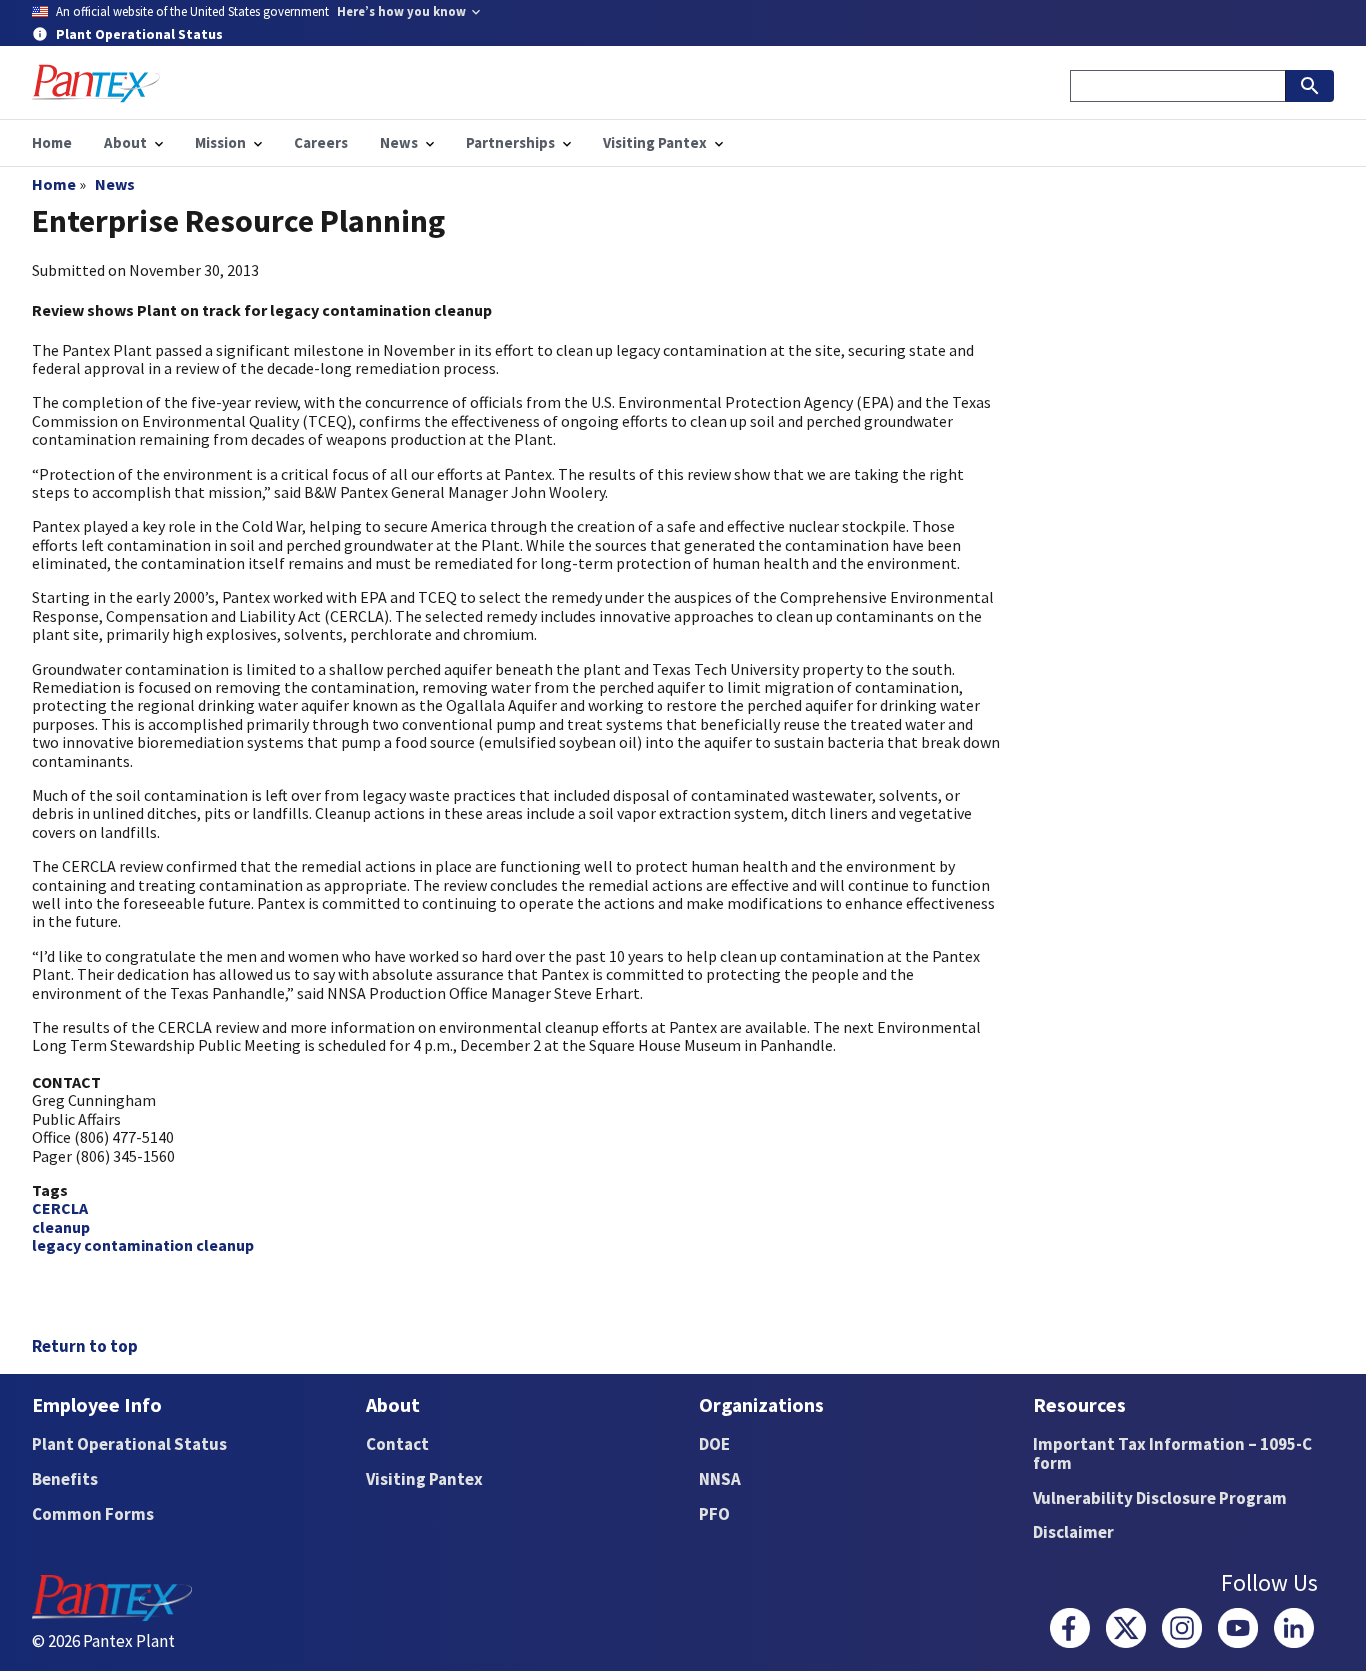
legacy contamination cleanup (143, 1245)
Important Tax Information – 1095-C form (1172, 1453)
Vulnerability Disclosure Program (1160, 1498)
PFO (714, 1514)
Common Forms (93, 1514)
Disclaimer (1073, 1532)
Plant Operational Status (129, 1444)
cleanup (61, 1227)
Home (54, 184)
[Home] (96, 83)
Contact (397, 1444)
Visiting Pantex (424, 1479)
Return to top (85, 1346)
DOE (714, 1444)
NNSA (720, 1479)
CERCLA (60, 1208)
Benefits (65, 1479)
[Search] (1310, 86)
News (115, 184)
